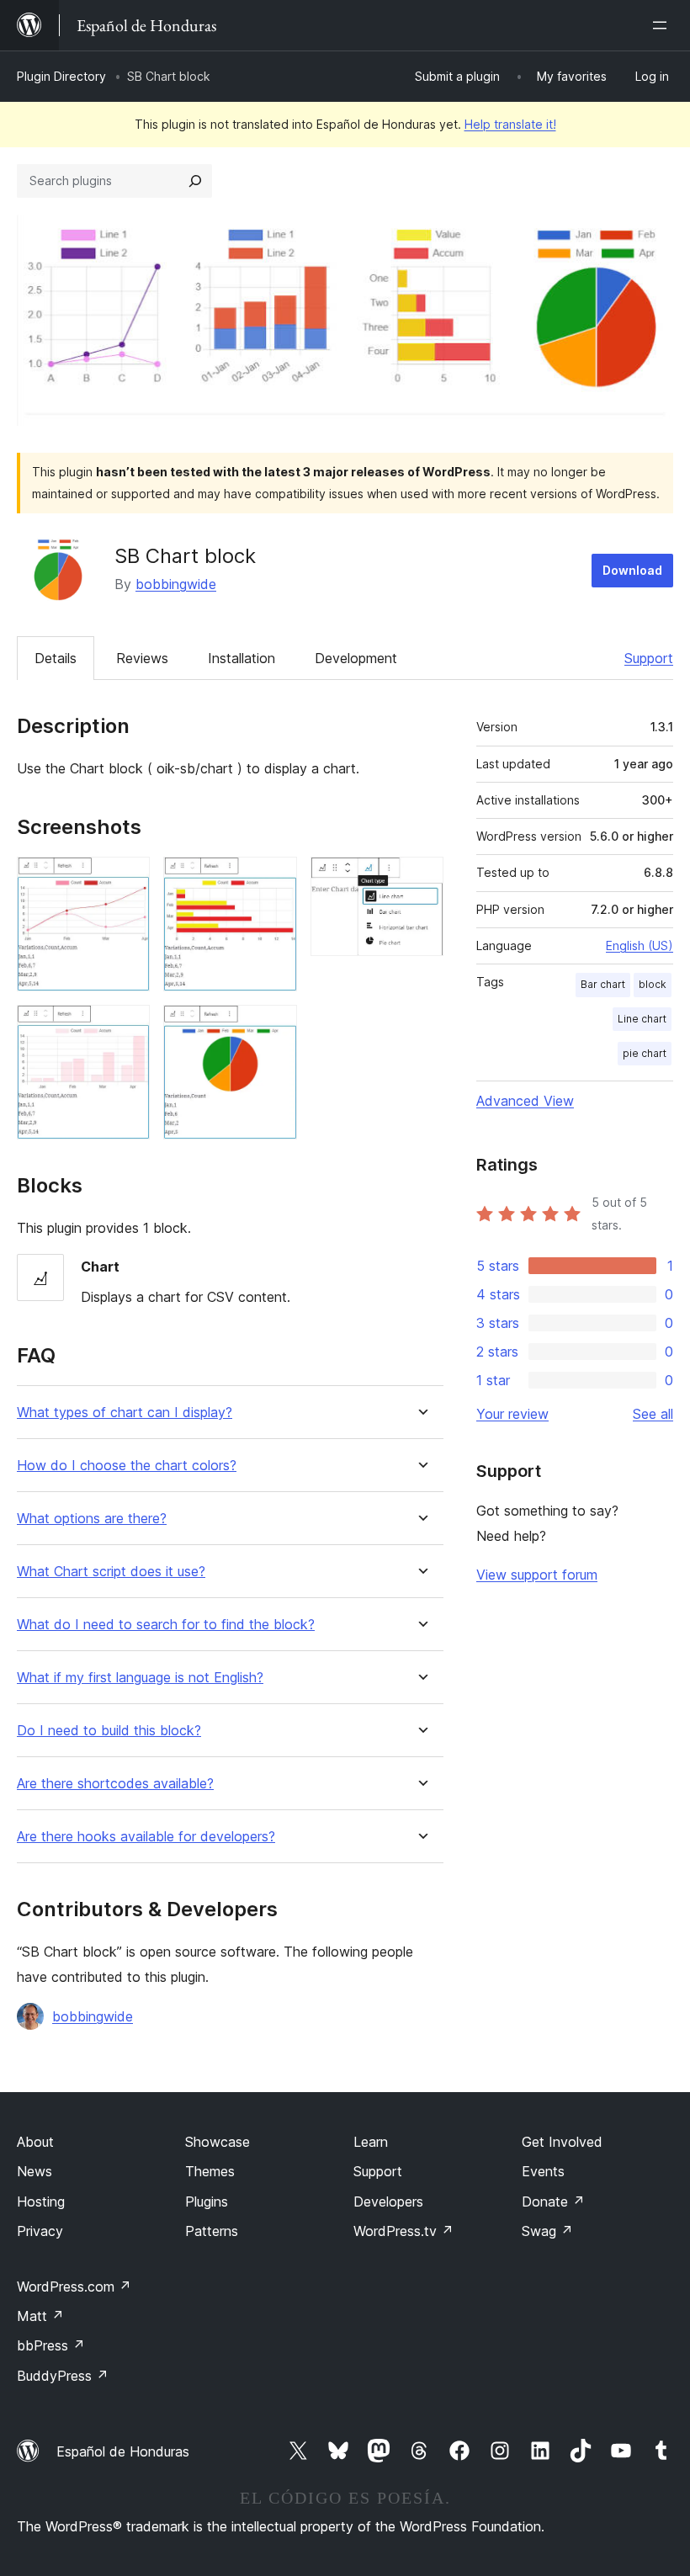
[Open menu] (663, 25)
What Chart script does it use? (111, 1572)
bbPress (51, 2345)
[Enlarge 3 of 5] (274, 879)
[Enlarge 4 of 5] (274, 1028)
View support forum (537, 1575)
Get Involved (562, 2142)
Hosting (41, 2202)
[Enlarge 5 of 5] (421, 879)
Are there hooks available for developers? (146, 1837)
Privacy (40, 2231)
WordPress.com (74, 2287)
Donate (553, 2202)
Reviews (142, 658)
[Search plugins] (195, 181)
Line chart (642, 1019)
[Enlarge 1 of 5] (127, 879)
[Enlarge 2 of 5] (127, 1028)
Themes (210, 2171)
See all (653, 1414)
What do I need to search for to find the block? (166, 1625)
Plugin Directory (61, 76)
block (653, 984)
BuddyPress (63, 2376)
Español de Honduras (123, 2451)
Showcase (218, 2142)
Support (649, 658)
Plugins (207, 2202)
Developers (388, 2202)
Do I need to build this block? (109, 1731)
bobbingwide (176, 584)
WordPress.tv (403, 2231)
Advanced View (525, 1101)
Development (356, 658)
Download (632, 570)
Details (56, 658)
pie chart (645, 1053)
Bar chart (603, 984)
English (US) (640, 945)
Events (543, 2171)
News (34, 2171)
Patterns (212, 2231)
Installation (241, 658)
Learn (371, 2142)
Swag (547, 2231)
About (35, 2142)
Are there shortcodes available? (115, 1784)
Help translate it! (510, 124)
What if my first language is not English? (140, 1678)
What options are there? (92, 1519)
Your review (512, 1414)
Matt (40, 2316)
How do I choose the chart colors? (127, 1466)
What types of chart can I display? (125, 1413)
